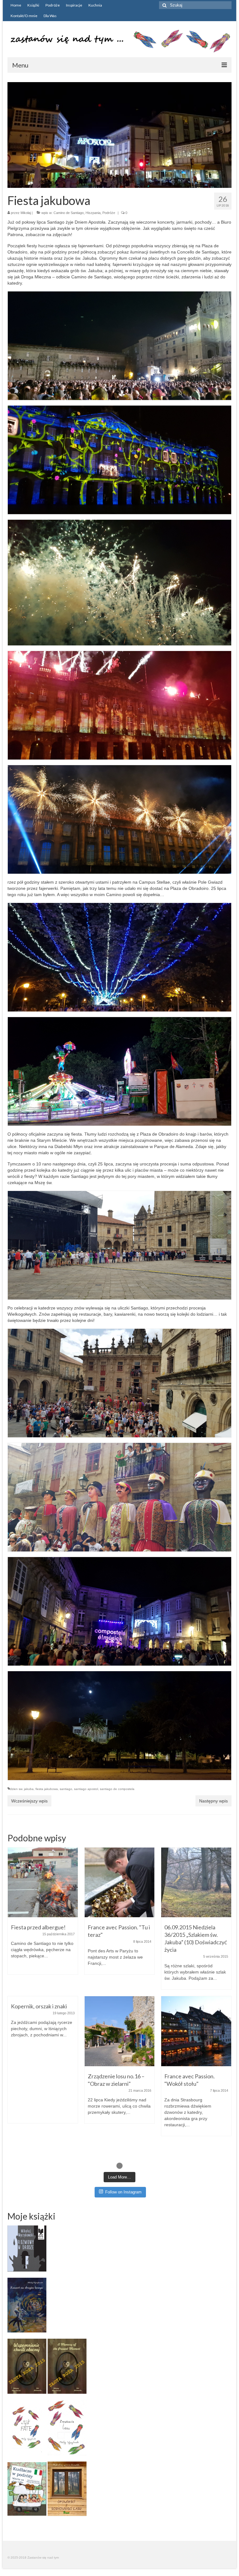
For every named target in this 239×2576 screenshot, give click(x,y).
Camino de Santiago (69, 213)
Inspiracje (74, 5)
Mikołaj (26, 213)
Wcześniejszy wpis (29, 1801)
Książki (33, 5)
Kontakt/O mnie (24, 16)
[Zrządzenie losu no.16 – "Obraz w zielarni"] (120, 2031)
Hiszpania (93, 213)
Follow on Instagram (123, 2192)
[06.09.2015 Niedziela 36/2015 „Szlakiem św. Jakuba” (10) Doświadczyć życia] (196, 1883)
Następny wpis (213, 1801)
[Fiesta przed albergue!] (43, 1883)
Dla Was (50, 16)
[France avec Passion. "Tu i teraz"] (120, 1883)
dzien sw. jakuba (22, 1789)
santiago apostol (86, 1789)
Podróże (53, 5)
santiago (66, 1789)
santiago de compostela (117, 1789)
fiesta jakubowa (47, 1789)
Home (16, 5)
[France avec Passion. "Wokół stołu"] (196, 2031)
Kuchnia (95, 5)
